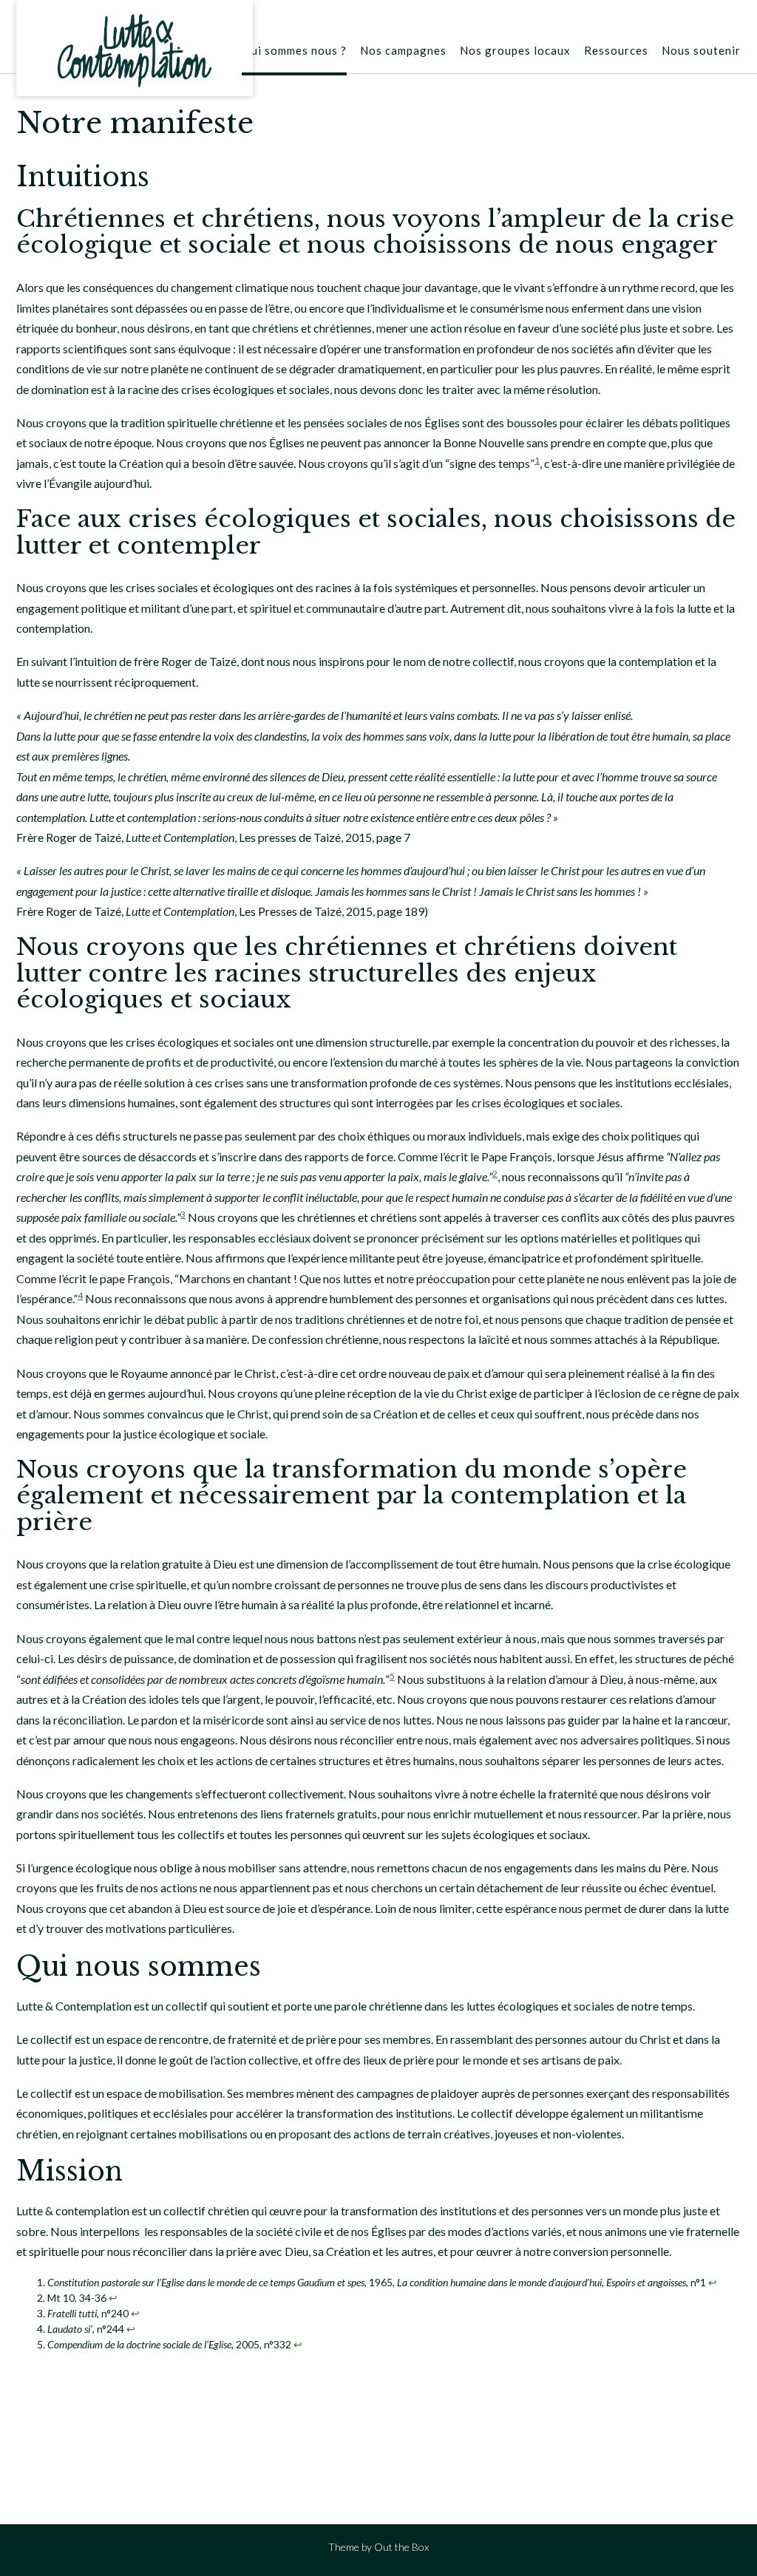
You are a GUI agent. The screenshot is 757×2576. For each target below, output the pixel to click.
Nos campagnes (403, 50)
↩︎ (713, 2282)
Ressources (616, 50)
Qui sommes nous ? (294, 50)
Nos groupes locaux (515, 50)
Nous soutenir (701, 50)
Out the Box (401, 2547)
